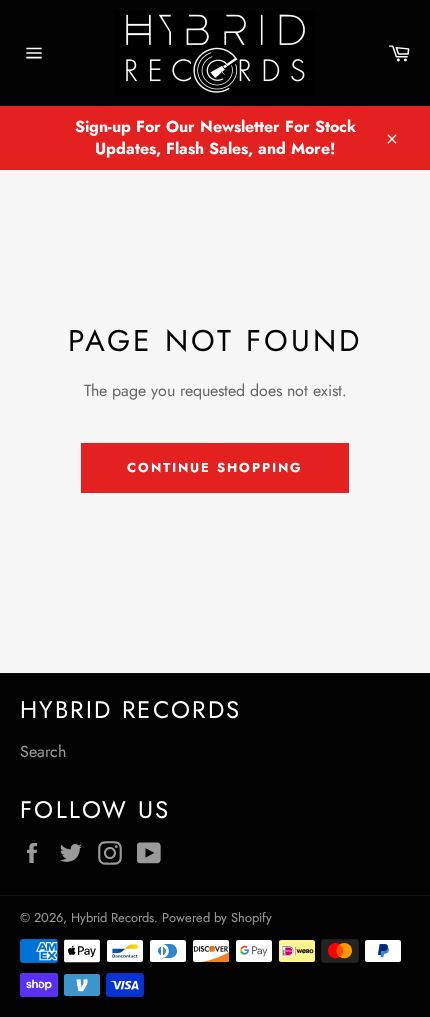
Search (43, 751)
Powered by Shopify (217, 917)
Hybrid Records (112, 917)
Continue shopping (214, 467)
